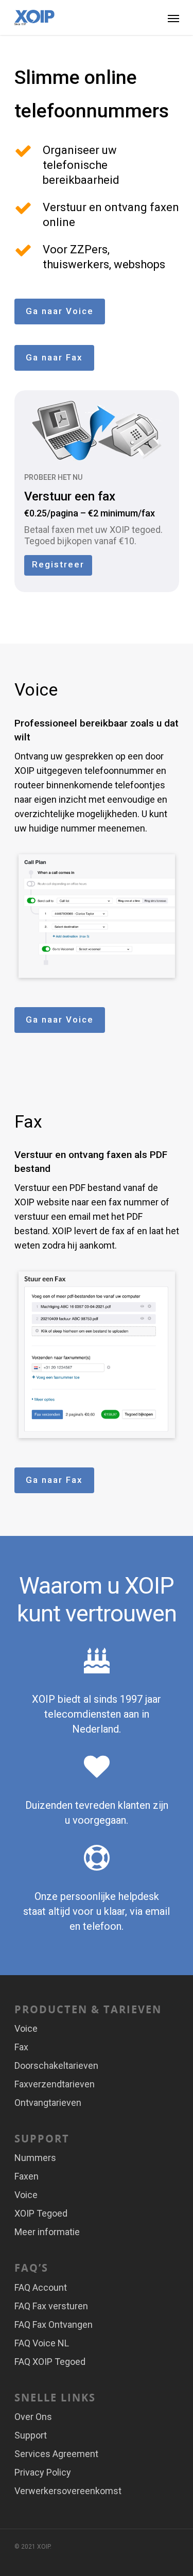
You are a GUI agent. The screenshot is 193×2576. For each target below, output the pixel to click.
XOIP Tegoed (41, 2213)
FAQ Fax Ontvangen (54, 2324)
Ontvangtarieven (48, 2103)
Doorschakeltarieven (56, 2065)
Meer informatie (47, 2232)
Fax (21, 2047)
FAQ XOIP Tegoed (50, 2362)
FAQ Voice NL (42, 2343)
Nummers (35, 2158)
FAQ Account (41, 2287)
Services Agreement (56, 2454)
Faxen (27, 2176)
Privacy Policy (43, 2472)
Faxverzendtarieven (55, 2084)
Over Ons (33, 2417)
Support (31, 2435)
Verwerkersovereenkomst (68, 2491)
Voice (26, 2028)
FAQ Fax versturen (51, 2306)
